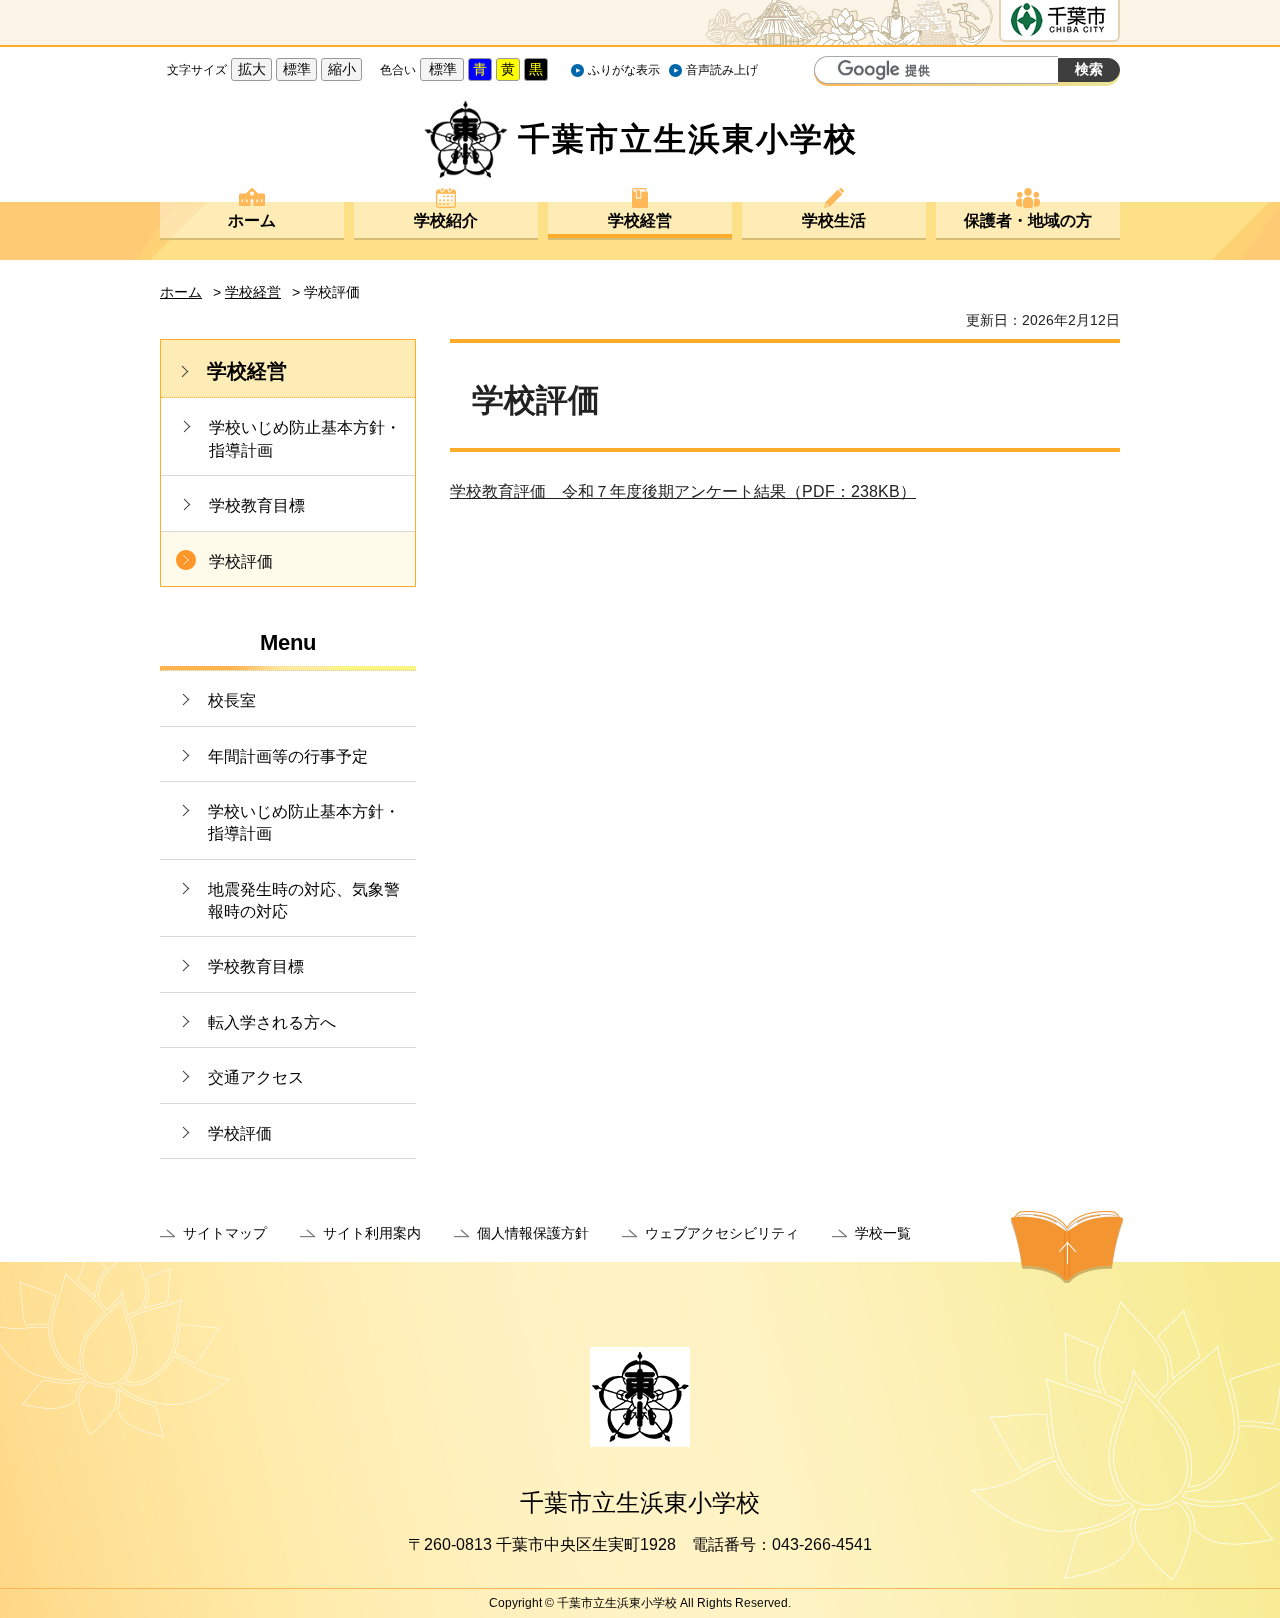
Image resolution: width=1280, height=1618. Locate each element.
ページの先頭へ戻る (1067, 1247)
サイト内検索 (832, 72)
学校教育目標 (257, 505)
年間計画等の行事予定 (288, 756)
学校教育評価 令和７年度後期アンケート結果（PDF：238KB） (683, 491)
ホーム (252, 220)
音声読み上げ (722, 70)
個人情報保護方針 (533, 1233)
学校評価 (241, 561)
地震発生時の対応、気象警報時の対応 (304, 900)
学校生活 (834, 220)
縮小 (342, 69)
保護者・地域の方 (1028, 220)
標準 (297, 69)
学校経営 (640, 220)
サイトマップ (225, 1233)
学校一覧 (883, 1233)
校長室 (232, 700)
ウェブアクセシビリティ (722, 1233)
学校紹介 (446, 220)
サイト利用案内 (372, 1233)
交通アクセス (256, 1077)
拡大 (252, 69)
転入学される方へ (272, 1022)
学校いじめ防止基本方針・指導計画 (305, 438)
